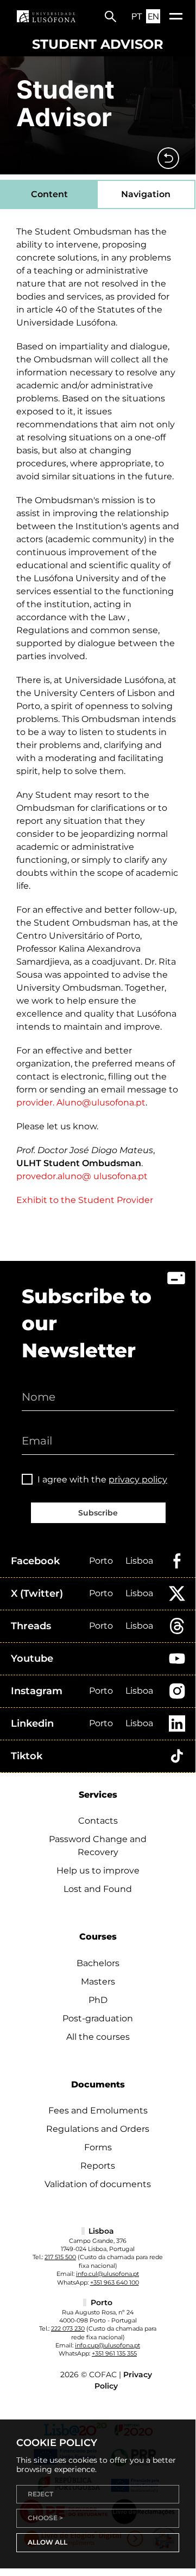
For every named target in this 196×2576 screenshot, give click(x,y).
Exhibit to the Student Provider (85, 1200)
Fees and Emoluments (98, 2110)
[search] (110, 16)
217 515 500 (60, 2257)
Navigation (146, 194)
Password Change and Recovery (98, 1846)
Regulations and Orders (98, 2129)
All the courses (98, 2037)
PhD (98, 2000)
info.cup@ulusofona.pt (108, 2345)
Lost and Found (98, 1889)
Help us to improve (98, 1871)
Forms (98, 2147)
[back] (168, 158)
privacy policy (138, 1479)
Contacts (98, 1821)
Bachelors (98, 1963)
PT (137, 16)
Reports (98, 2166)
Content (49, 194)
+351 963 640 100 (115, 2282)
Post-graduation (98, 2018)
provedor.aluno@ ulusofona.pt (82, 1176)
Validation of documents (98, 2184)
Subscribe (98, 1513)
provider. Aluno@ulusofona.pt (81, 1102)
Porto (101, 1561)
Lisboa (139, 1561)
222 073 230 (68, 2328)
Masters (98, 1982)
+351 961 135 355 (114, 2353)
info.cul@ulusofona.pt (108, 2274)
